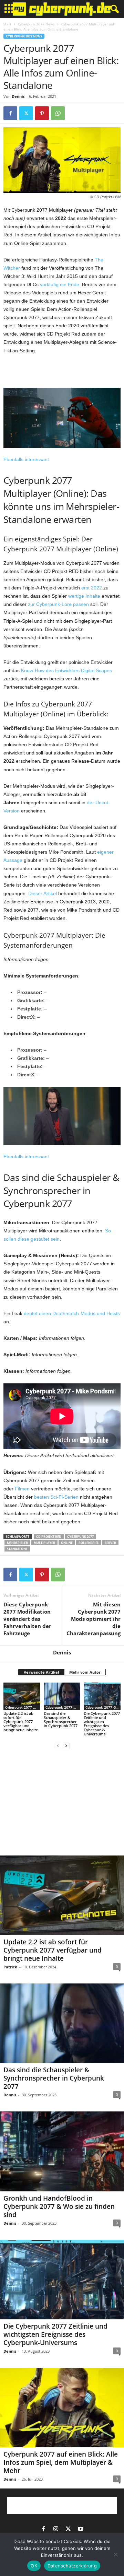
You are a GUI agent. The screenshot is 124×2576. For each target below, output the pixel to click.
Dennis (18, 96)
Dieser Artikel (43, 893)
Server (110, 1543)
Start (7, 24)
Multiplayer (44, 1543)
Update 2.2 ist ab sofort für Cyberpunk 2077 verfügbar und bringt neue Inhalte (21, 1722)
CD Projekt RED (49, 1537)
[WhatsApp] (58, 113)
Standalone (17, 1549)
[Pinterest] (42, 113)
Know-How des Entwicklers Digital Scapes (66, 670)
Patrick (10, 1967)
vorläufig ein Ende (60, 284)
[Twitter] (26, 113)
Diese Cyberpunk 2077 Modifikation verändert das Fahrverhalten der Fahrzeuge (27, 1619)
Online (67, 1543)
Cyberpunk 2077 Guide (103, 1707)
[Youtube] (81, 2529)
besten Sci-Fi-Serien (56, 1497)
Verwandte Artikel (41, 1672)
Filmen (22, 1489)
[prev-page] (58, 1746)
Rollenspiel (89, 1543)
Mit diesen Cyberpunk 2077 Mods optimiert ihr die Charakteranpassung (94, 1619)
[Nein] (115, 2554)
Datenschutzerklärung (72, 2566)
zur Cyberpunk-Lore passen (58, 604)
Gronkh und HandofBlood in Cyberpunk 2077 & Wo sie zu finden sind (59, 2206)
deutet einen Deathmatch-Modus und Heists (72, 1313)
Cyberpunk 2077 (80, 1537)
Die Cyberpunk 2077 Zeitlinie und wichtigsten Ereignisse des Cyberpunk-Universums (102, 1724)
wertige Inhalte (84, 596)
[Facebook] (10, 113)
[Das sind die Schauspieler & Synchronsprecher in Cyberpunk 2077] (62, 1696)
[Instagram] (56, 2529)
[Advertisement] (62, 372)
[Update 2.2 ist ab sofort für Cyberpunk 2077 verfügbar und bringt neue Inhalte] (22, 1696)
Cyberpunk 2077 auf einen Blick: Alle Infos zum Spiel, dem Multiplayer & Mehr (61, 2462)
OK (34, 2566)
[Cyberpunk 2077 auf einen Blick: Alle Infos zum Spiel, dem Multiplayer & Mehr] (62, 2408)
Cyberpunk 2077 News (36, 24)
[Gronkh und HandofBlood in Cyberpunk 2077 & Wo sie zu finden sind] (62, 2151)
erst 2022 (92, 588)
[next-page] (66, 1746)
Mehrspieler (17, 1543)
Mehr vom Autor (85, 1672)
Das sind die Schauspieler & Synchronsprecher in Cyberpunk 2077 (61, 1719)
